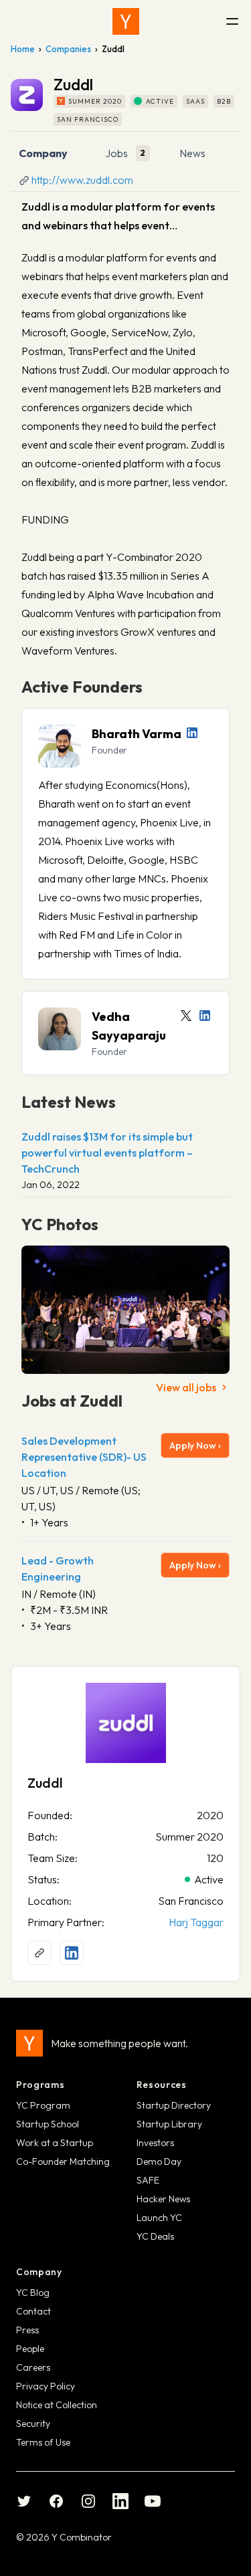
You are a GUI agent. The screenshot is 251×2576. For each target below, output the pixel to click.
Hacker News (163, 2199)
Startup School (48, 2124)
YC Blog (33, 2293)
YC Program (43, 2105)
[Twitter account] (186, 1016)
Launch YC (159, 2218)
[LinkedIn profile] (192, 733)
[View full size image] (125, 1310)
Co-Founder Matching (63, 2161)
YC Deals (155, 2236)
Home (23, 49)
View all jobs (186, 1387)
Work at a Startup (55, 2143)
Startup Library (169, 2124)
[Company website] (39, 1953)
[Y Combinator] (126, 21)
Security (33, 2424)
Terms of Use (43, 2442)
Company (43, 153)
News (192, 153)
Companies (68, 49)
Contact (33, 2311)
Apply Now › (195, 1445)
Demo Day (159, 2161)
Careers (33, 2367)
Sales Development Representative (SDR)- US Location (84, 1457)
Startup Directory (174, 2105)
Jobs (116, 153)
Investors (155, 2143)
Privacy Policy (46, 2386)
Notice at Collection (57, 2405)
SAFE (148, 2180)
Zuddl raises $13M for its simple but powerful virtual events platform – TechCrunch (107, 1153)
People (30, 2349)
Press (27, 2330)
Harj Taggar (196, 1922)
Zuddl (45, 1783)
